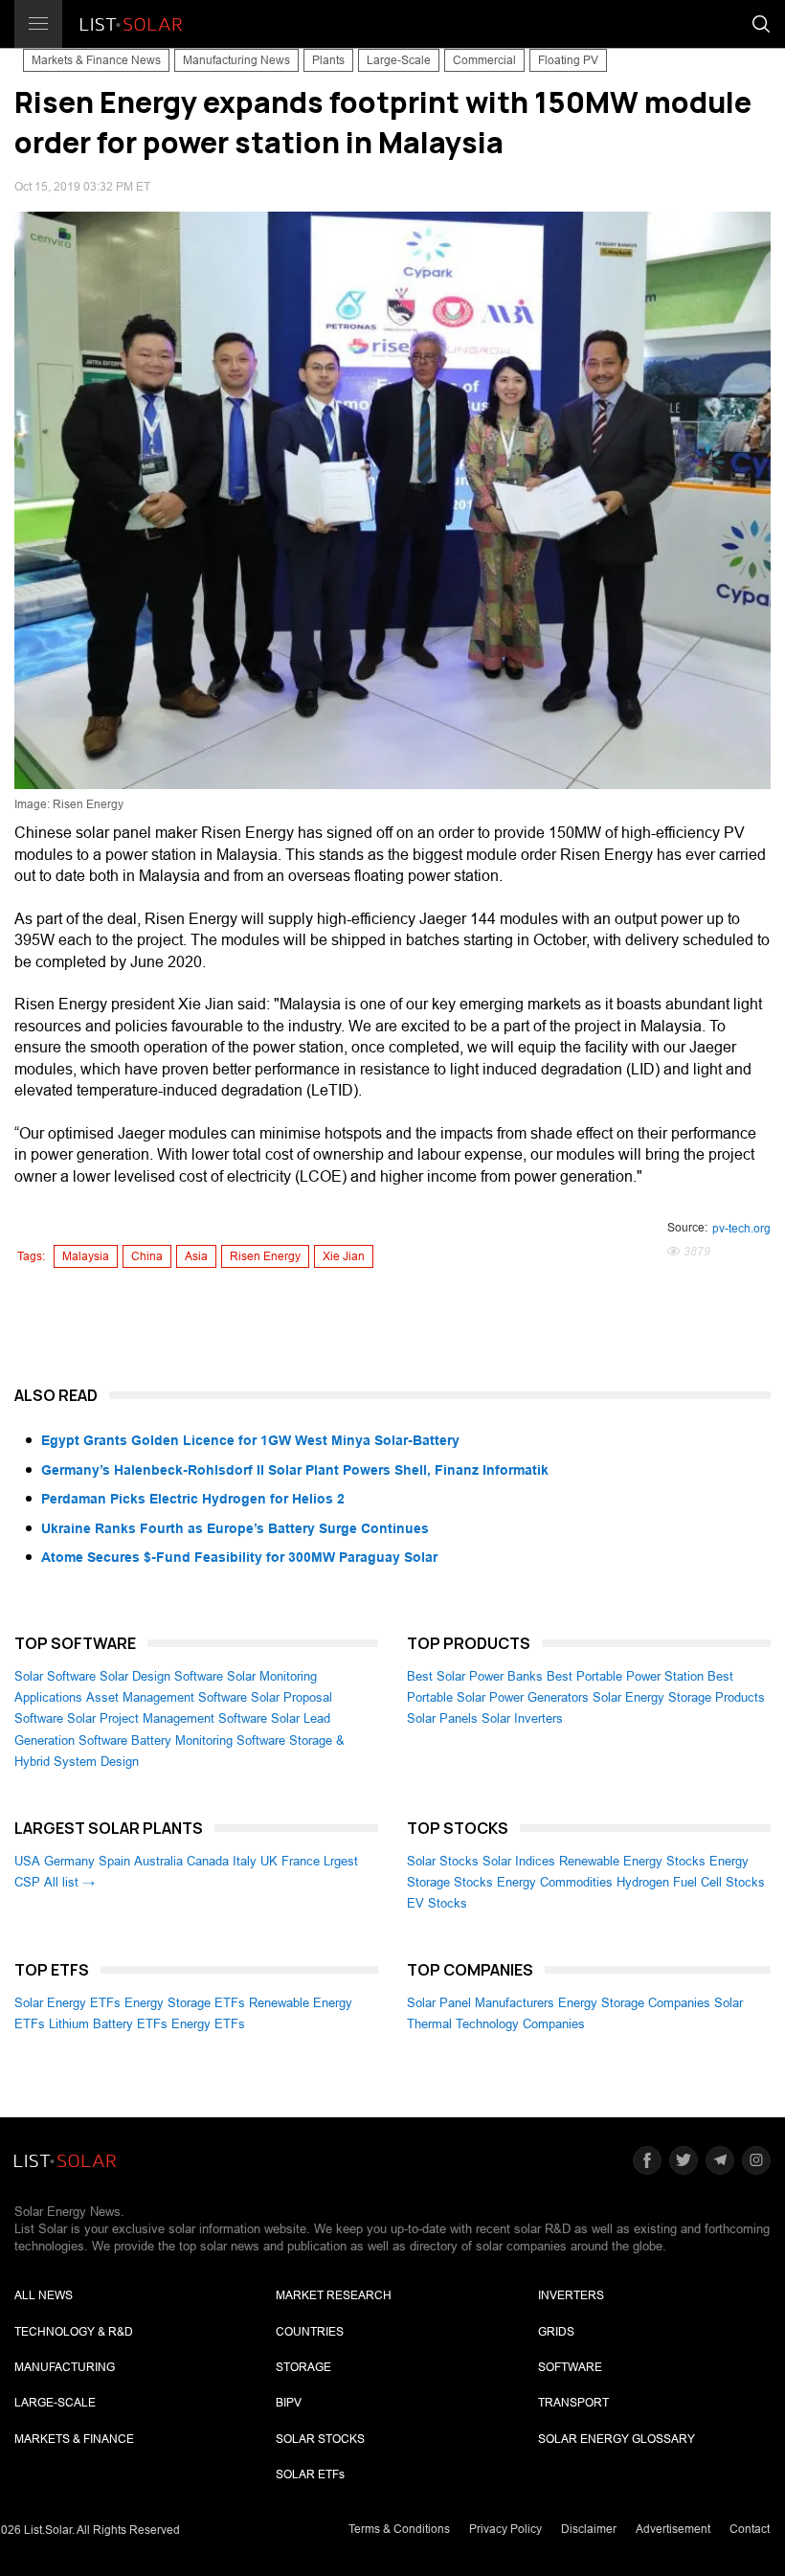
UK (269, 1861)
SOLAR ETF (310, 2474)
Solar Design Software (161, 1676)
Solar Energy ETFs (67, 2003)
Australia (158, 1861)
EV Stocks (437, 1903)
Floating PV (568, 60)
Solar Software (55, 1676)
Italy (245, 1861)
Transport (573, 2403)
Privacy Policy (505, 2529)
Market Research (334, 2295)
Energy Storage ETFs (185, 2003)
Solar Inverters (522, 1718)
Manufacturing (65, 2367)
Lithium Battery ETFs (108, 2024)
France (301, 1861)
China (147, 1256)
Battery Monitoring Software (208, 1740)
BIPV (289, 2403)
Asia (196, 1256)
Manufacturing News (236, 60)
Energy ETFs (208, 2024)
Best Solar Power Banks (475, 1676)
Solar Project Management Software (167, 1718)
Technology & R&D (74, 2332)
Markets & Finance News (96, 60)
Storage (303, 2367)
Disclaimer (589, 2529)
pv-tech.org (741, 1229)
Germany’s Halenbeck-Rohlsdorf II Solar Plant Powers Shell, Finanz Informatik (295, 1470)
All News (44, 2295)
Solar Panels (442, 1718)
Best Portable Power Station (625, 1676)
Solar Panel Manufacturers (481, 2003)
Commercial (484, 60)
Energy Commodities (555, 1882)
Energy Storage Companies (634, 2003)
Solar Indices (519, 1861)
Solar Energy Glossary (617, 2439)
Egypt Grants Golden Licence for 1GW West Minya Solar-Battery (250, 1440)
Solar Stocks (443, 1861)
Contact (750, 2529)
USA (27, 1861)
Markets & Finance (74, 2439)
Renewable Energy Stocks (632, 1861)
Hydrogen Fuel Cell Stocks (691, 1882)
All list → (69, 1882)
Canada (208, 1861)
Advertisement (673, 2529)
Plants (328, 60)
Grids (556, 2332)
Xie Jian (344, 1256)
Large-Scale (399, 60)
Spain (114, 1861)
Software (570, 2367)
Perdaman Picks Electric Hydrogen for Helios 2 (193, 1499)
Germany (69, 1861)
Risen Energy (265, 1256)
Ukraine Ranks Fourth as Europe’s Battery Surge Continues (235, 1528)
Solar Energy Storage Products (679, 1697)
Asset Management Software (167, 1697)
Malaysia (86, 1256)
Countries (310, 2332)
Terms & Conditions (399, 2529)
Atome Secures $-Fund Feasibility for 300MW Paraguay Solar (239, 1557)
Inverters (571, 2295)
